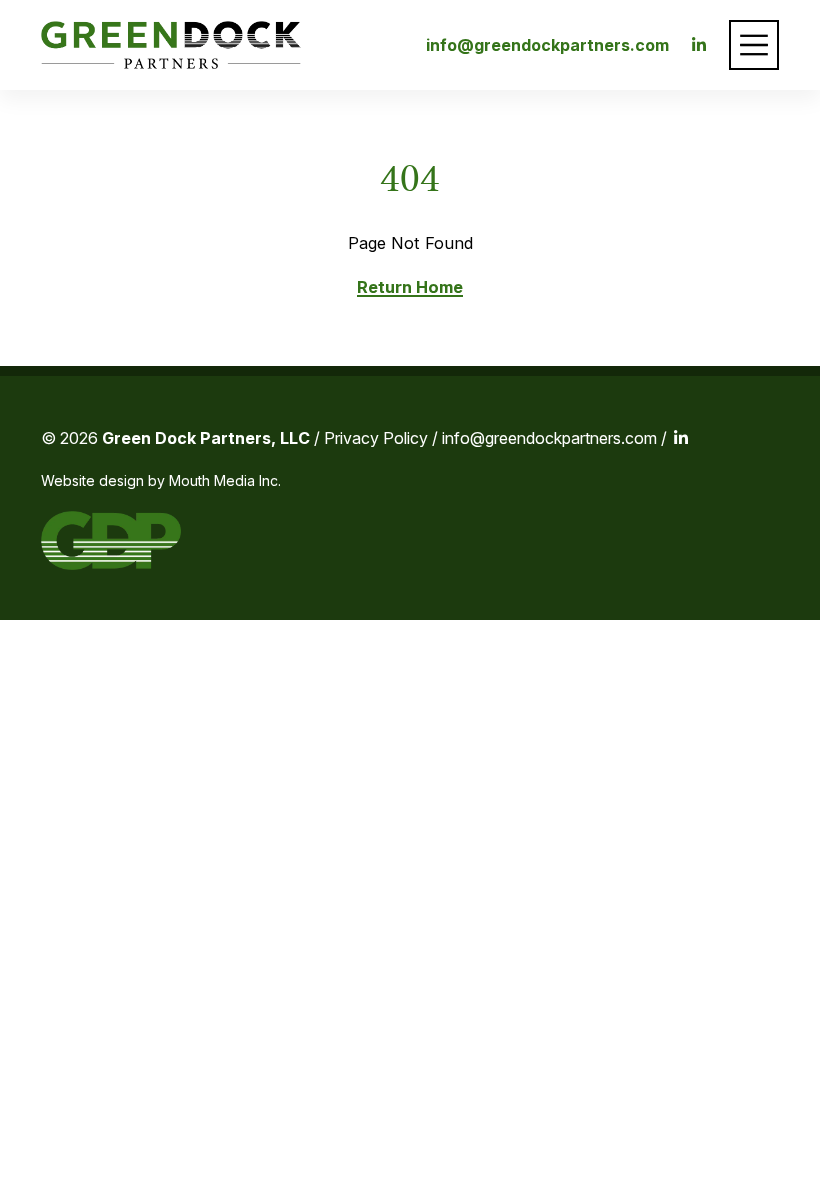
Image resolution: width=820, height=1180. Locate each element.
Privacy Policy (376, 438)
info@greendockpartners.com (547, 45)
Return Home (410, 287)
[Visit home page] (171, 45)
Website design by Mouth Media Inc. (161, 480)
